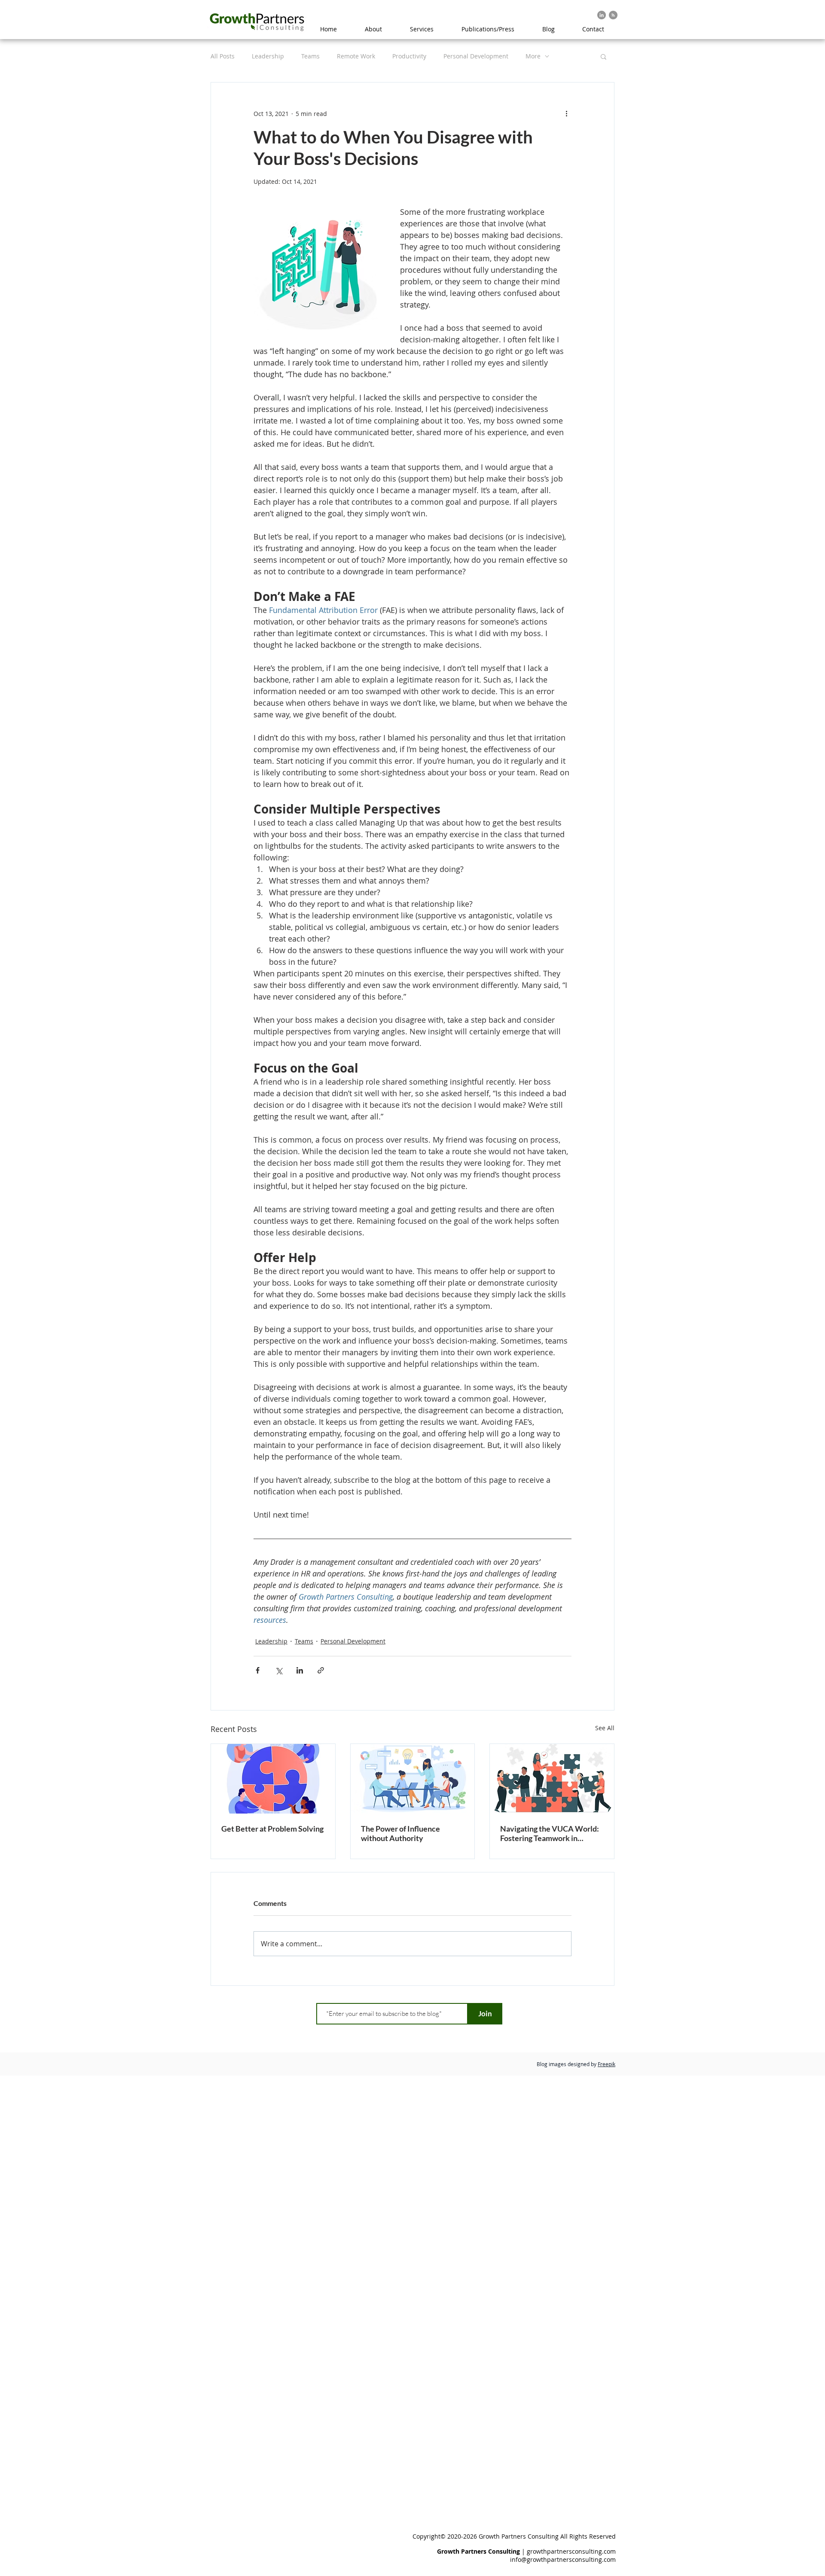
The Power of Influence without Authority (400, 1833)
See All (605, 1728)
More (533, 56)
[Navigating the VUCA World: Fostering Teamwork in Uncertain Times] (552, 1779)
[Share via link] (321, 1670)
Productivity (409, 56)
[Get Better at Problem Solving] (273, 1779)
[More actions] (566, 113)
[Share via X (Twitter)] (279, 1670)
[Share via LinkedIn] (300, 1670)
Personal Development (476, 56)
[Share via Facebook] (258, 1670)
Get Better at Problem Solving (272, 1829)
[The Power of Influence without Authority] (413, 1779)
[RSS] (613, 15)
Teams (310, 56)
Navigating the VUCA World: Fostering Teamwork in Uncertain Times (550, 1833)
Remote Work (356, 56)
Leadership (268, 56)
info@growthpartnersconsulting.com (563, 2559)
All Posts (223, 56)
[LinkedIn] (602, 15)
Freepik (607, 2064)
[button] (603, 56)
